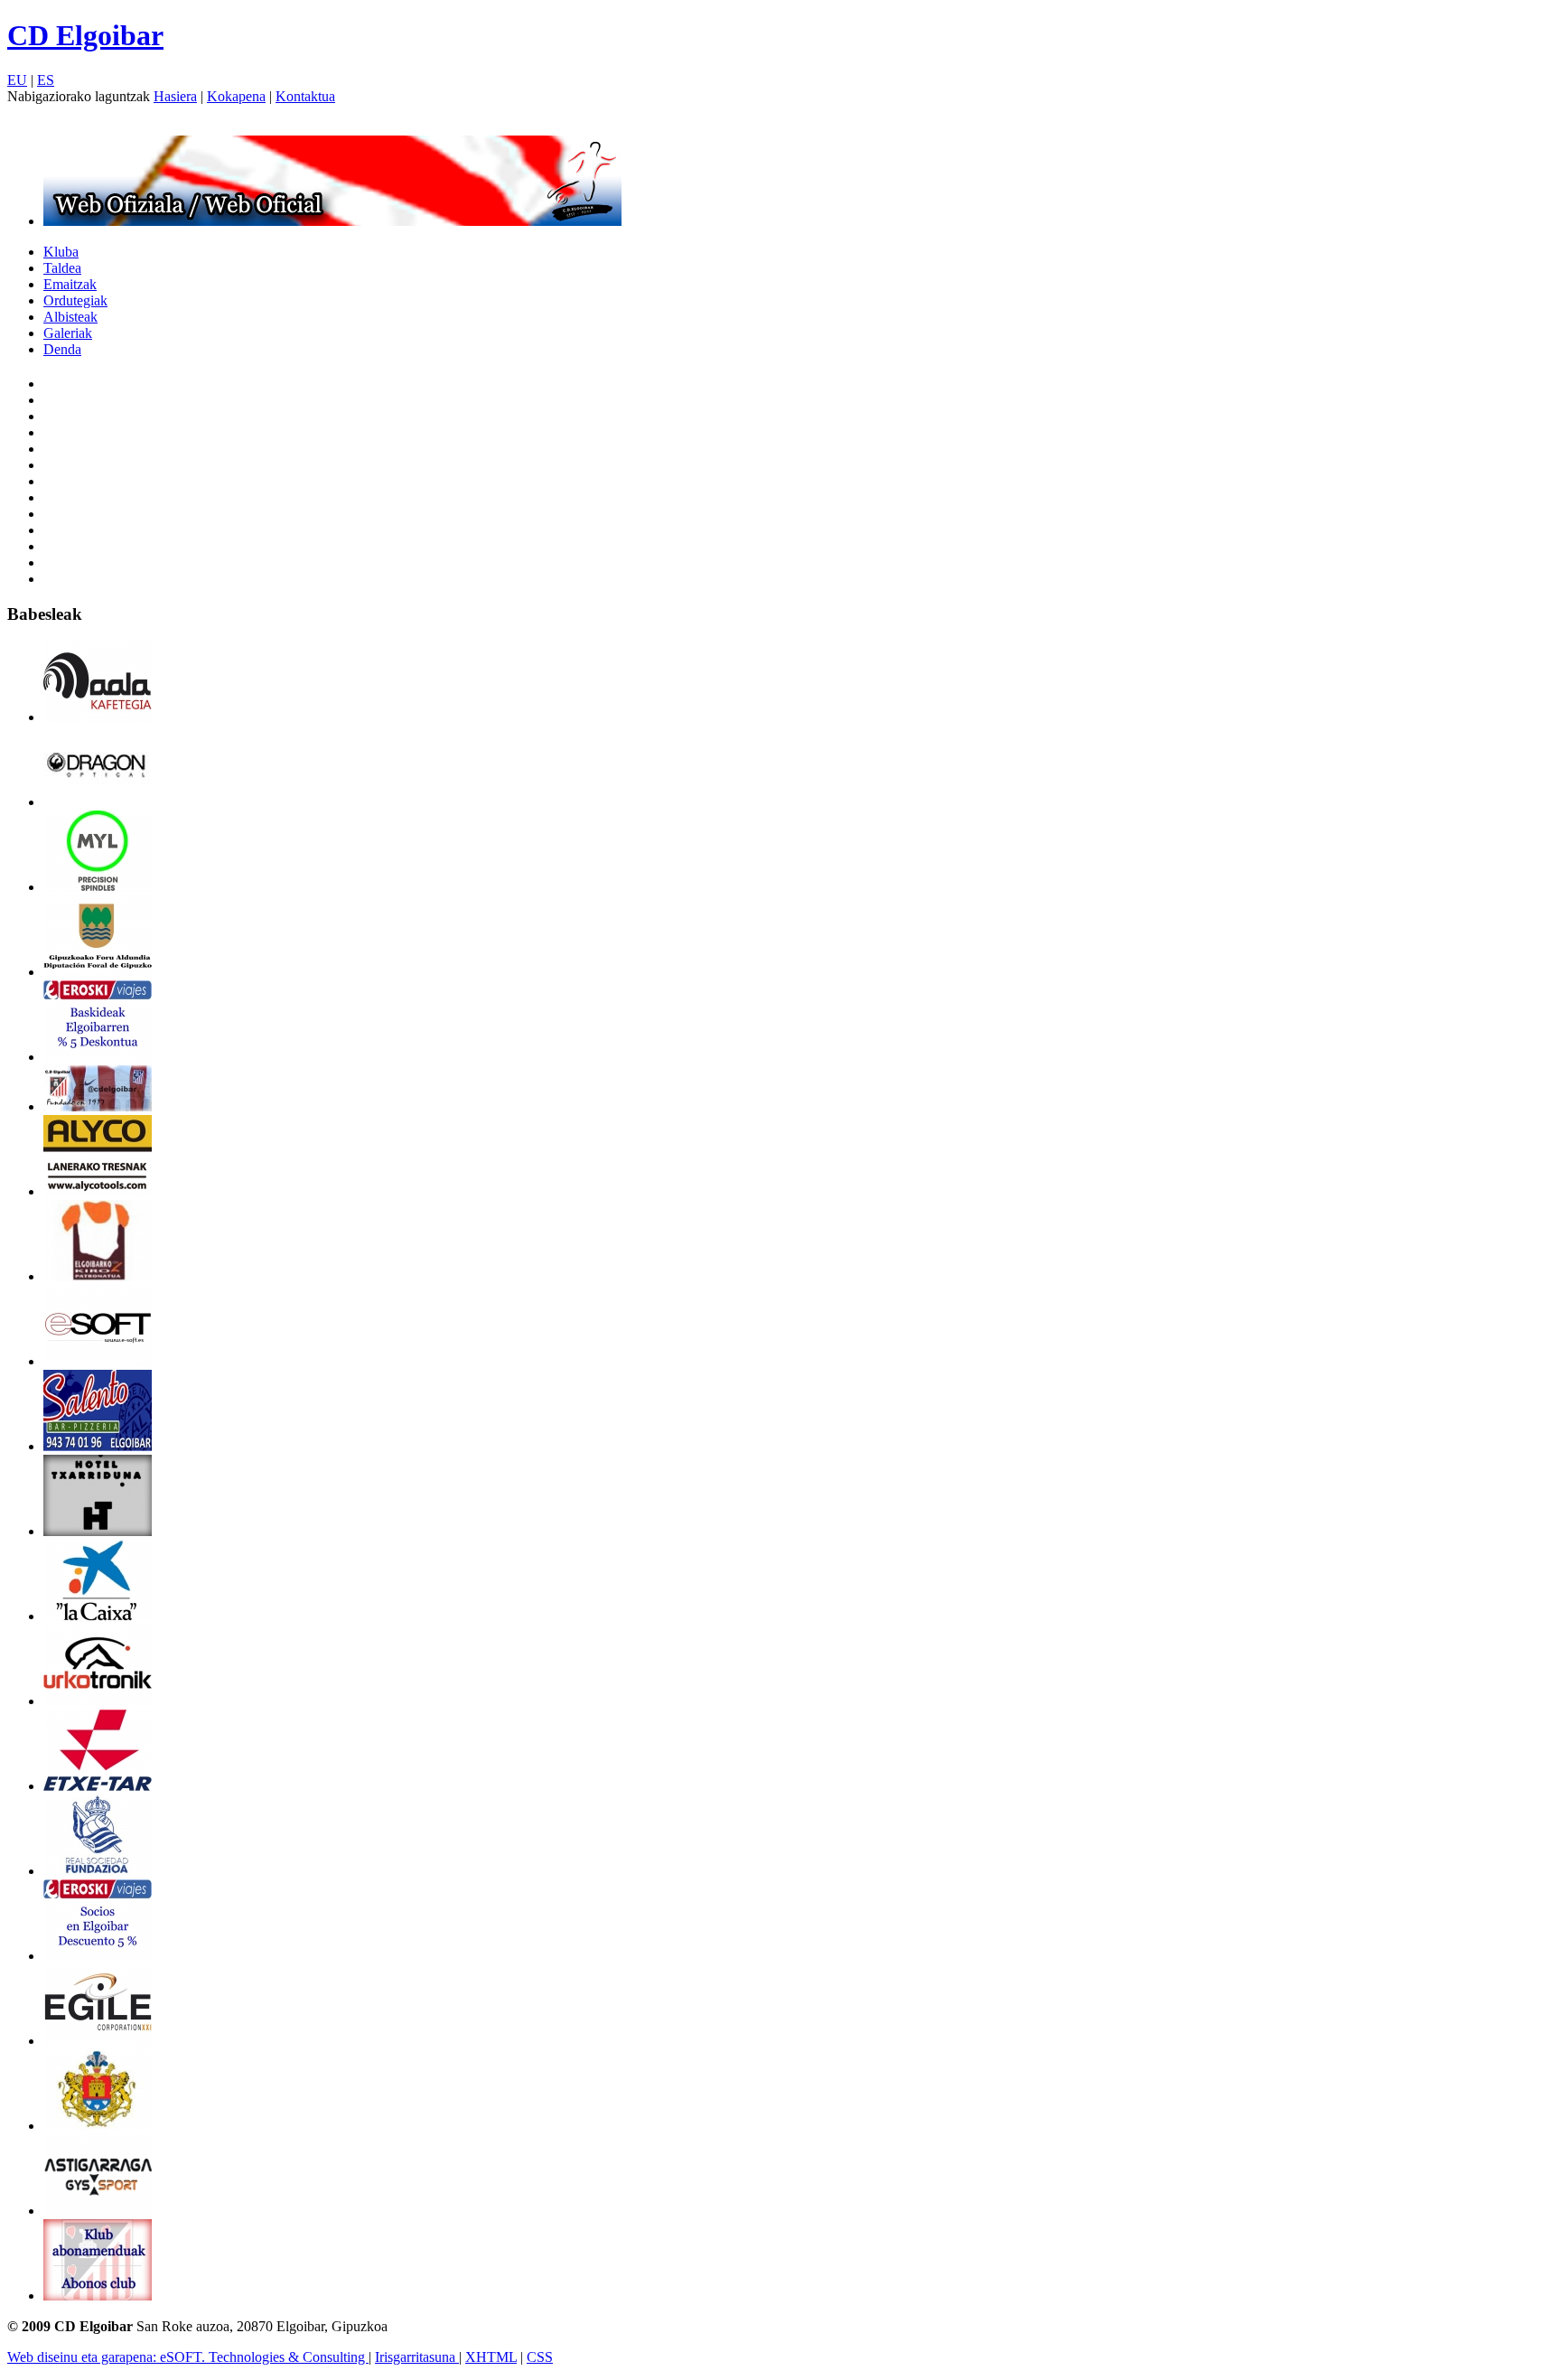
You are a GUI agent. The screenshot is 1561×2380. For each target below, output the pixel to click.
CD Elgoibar (85, 35)
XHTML (491, 2357)
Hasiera (175, 96)
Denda (62, 349)
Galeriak (68, 333)
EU (17, 80)
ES (46, 80)
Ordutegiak (75, 300)
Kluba (61, 252)
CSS (540, 2357)
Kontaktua (305, 96)
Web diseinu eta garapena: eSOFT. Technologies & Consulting (188, 2357)
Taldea (62, 268)
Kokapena (236, 96)
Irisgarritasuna (417, 2357)
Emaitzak (70, 284)
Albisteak (70, 317)
